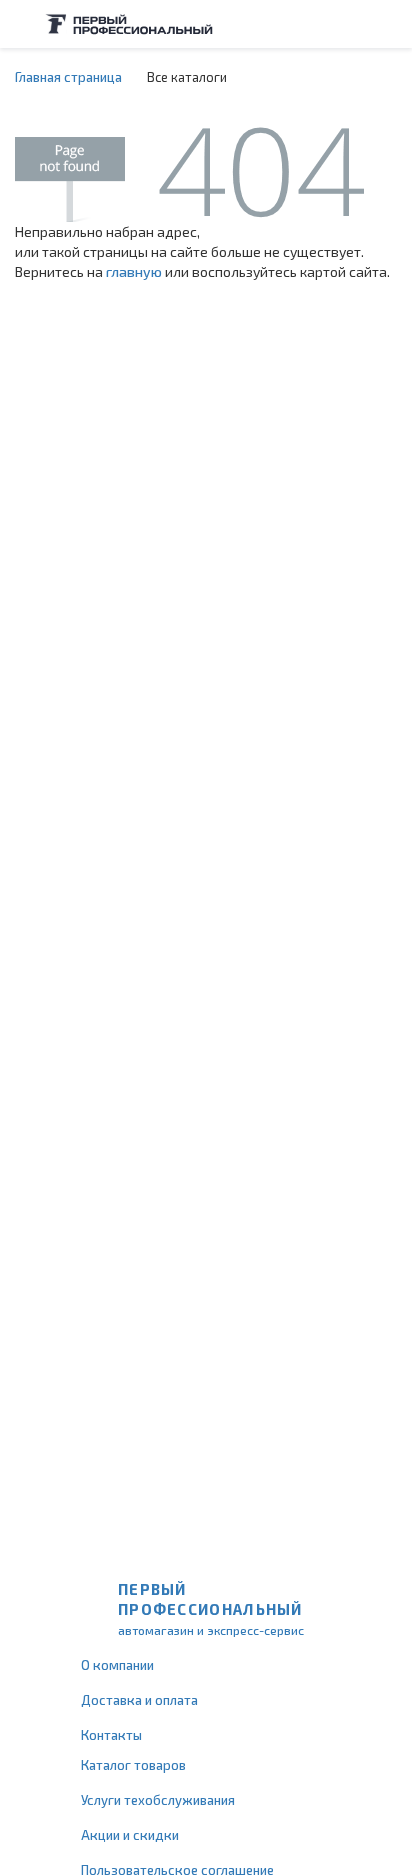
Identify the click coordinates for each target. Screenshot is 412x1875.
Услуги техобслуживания (158, 1800)
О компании (117, 1665)
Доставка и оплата (139, 1700)
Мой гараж (348, 24)
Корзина (387, 24)
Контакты (111, 1735)
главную (134, 271)
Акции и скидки (130, 1835)
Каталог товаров (133, 1765)
